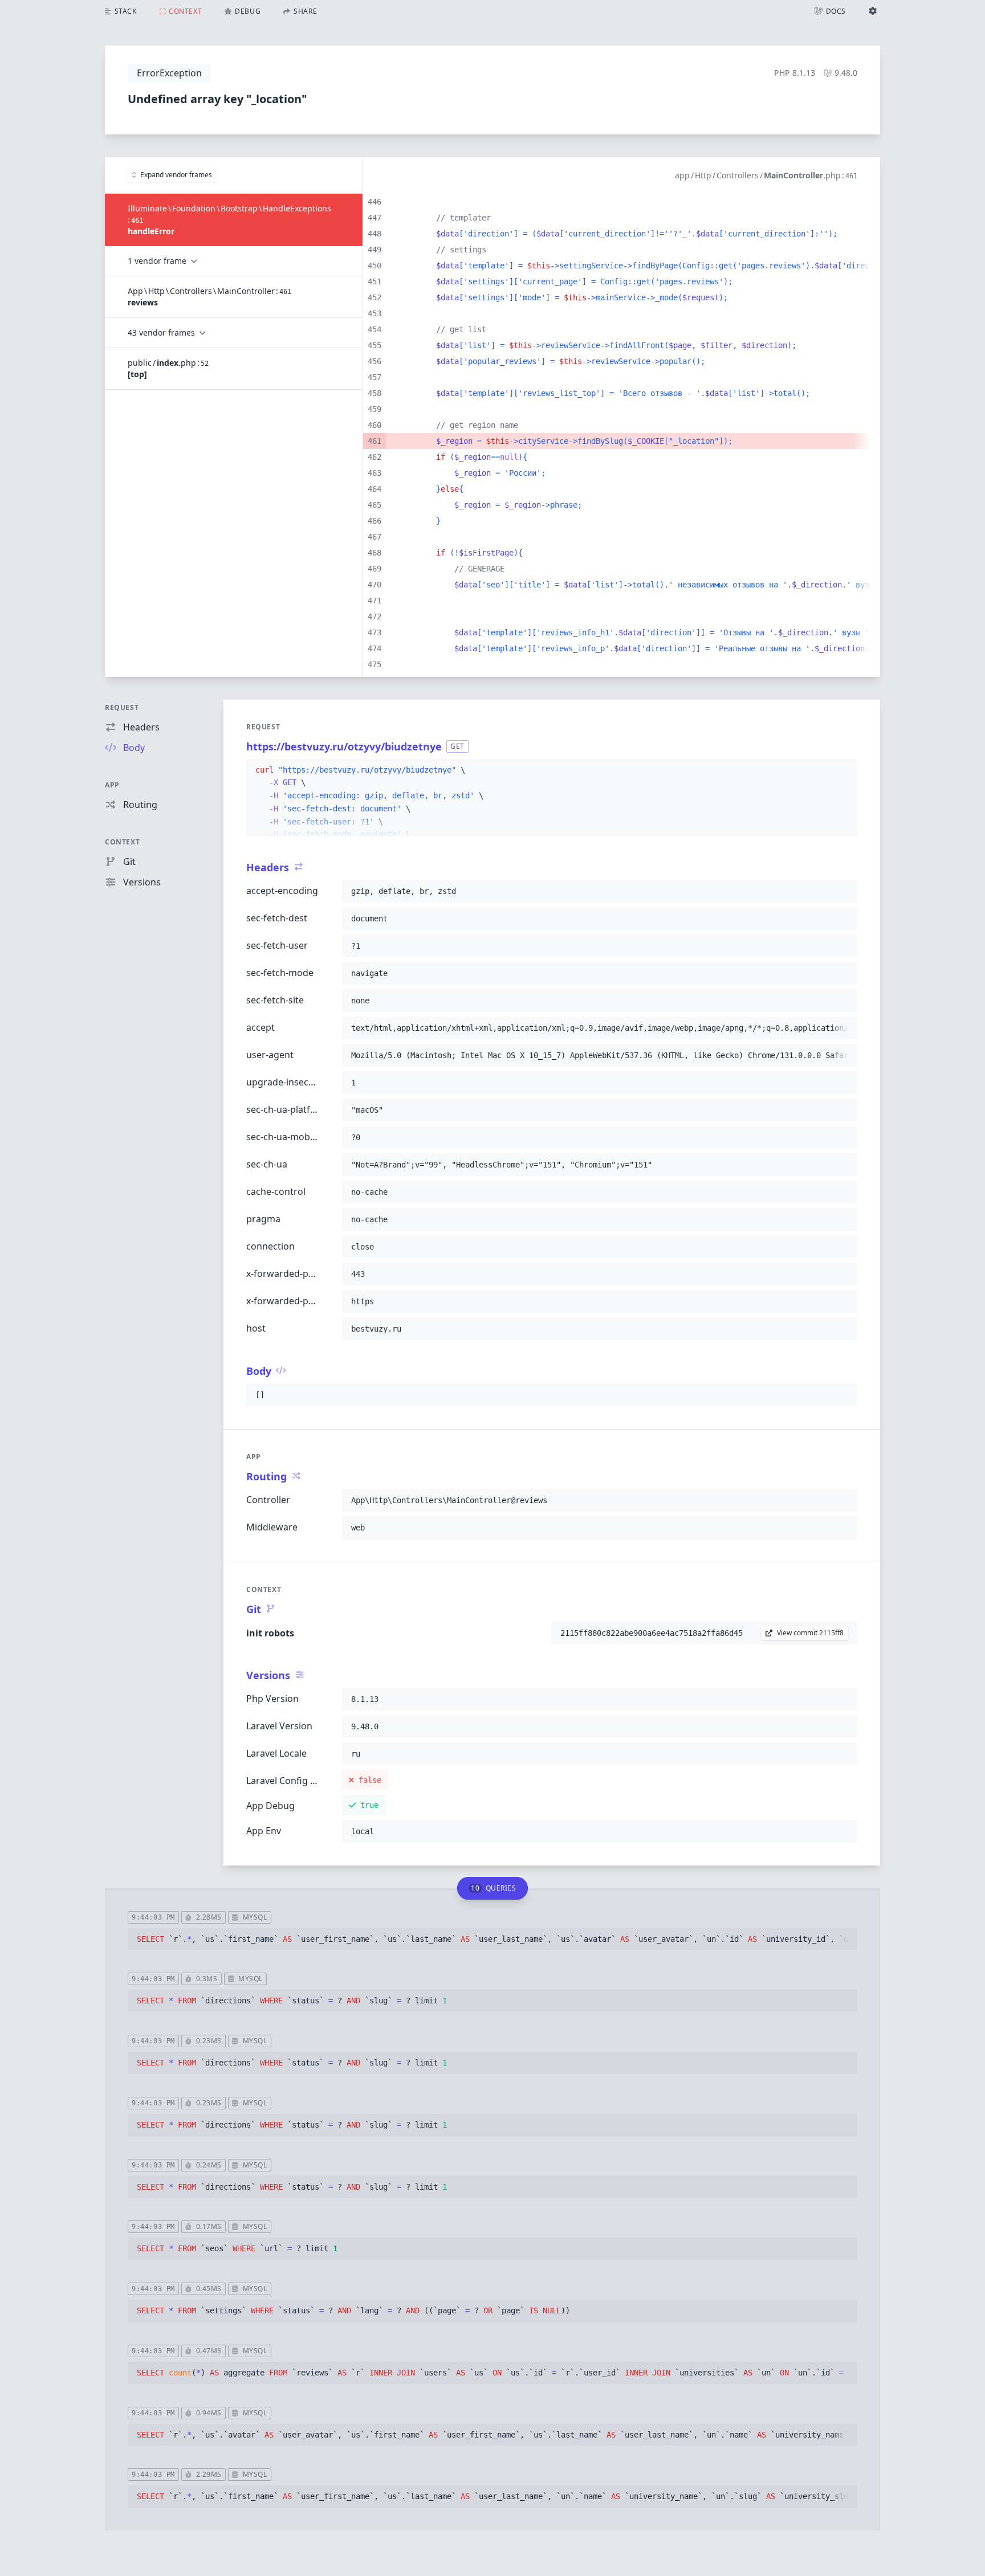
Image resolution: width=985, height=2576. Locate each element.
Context (122, 842)
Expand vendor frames (176, 175)
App (112, 785)
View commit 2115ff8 (810, 1633)
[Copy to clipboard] (844, 770)
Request (122, 707)
